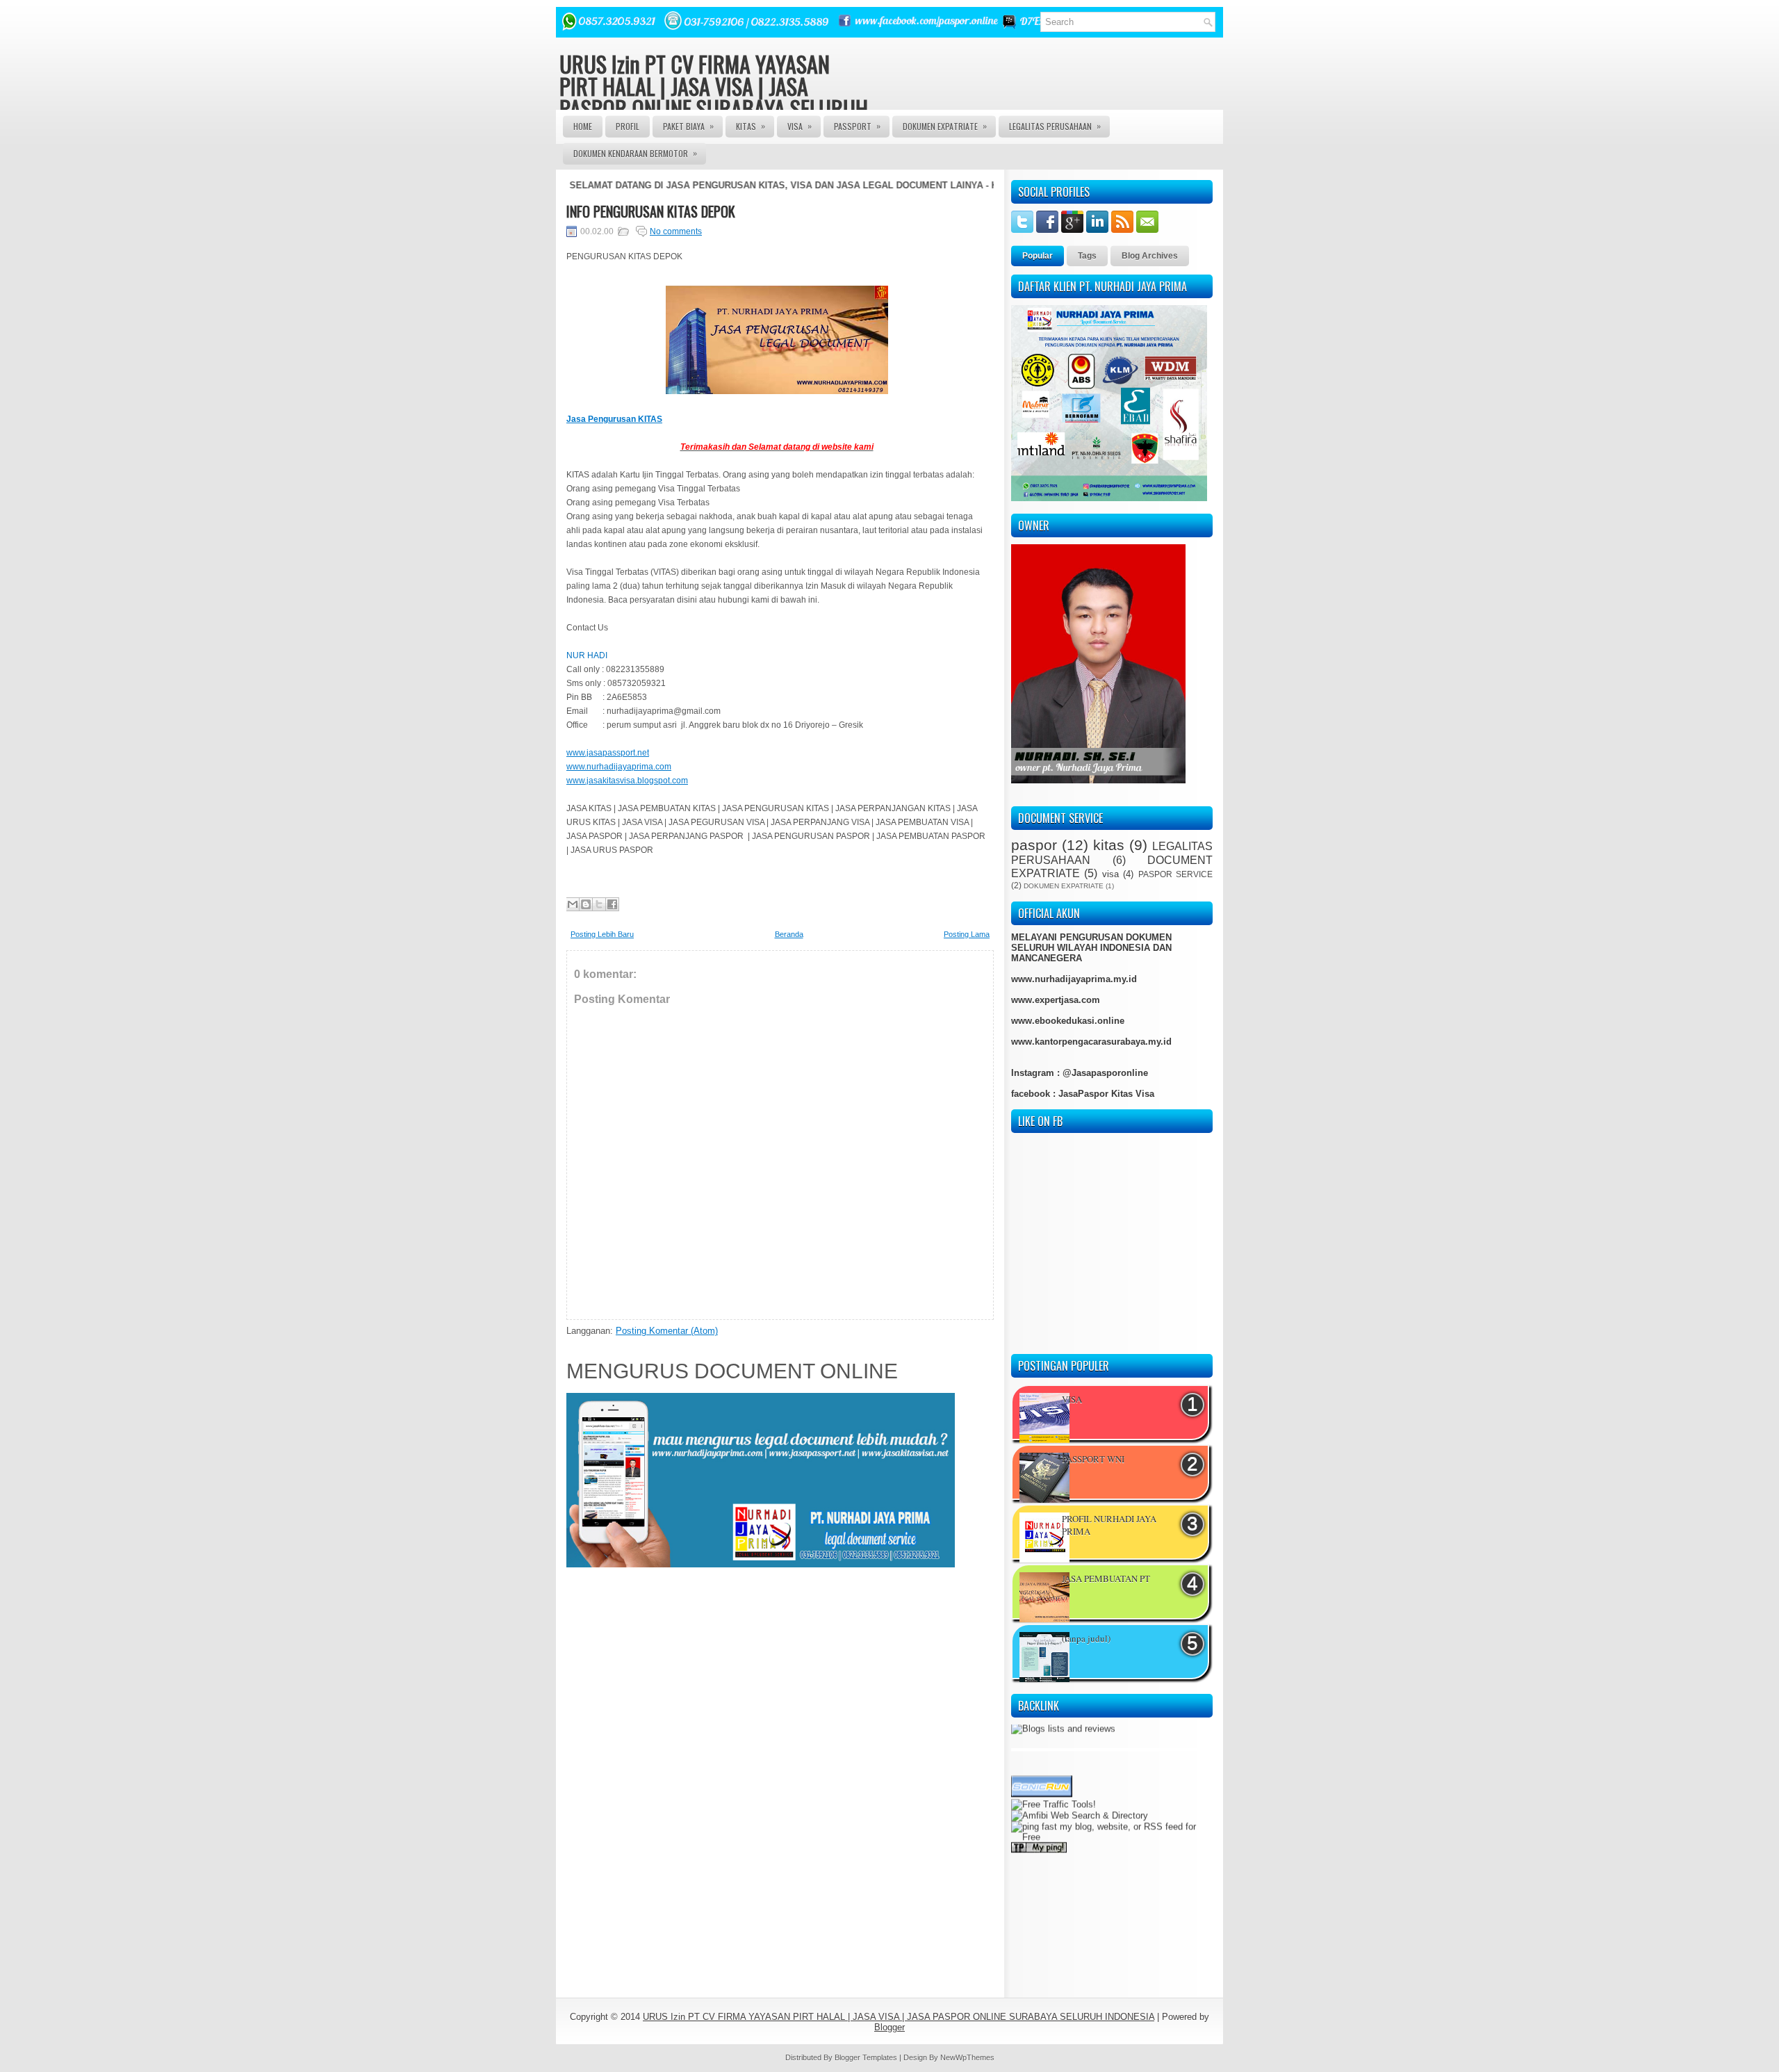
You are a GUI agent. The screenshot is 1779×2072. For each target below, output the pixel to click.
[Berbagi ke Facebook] (612, 904)
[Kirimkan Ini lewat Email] (573, 904)
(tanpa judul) (1086, 1638)
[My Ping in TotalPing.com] (1039, 1820)
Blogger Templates (866, 2057)
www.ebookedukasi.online (1068, 1021)
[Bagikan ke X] (599, 904)
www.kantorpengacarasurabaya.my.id (1091, 1042)
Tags (1087, 256)
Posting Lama (967, 934)
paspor (1034, 845)
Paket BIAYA (688, 126)
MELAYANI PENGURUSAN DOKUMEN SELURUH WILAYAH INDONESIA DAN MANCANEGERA (1091, 948)
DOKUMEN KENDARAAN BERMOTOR (635, 153)
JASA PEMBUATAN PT (1106, 1579)
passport (857, 126)
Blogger (889, 2027)
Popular (1038, 256)
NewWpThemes (967, 2057)
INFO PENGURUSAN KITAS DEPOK (651, 211)
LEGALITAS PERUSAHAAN (1055, 126)
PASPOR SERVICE (1175, 874)
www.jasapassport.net (608, 753)
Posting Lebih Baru (602, 934)
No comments (676, 231)
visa (1110, 874)
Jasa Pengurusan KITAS (614, 419)
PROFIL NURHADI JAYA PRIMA (1109, 1525)
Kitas (751, 126)
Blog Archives (1150, 256)
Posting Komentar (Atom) (667, 1331)
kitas (1109, 845)
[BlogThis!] (586, 904)
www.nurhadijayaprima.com (619, 767)
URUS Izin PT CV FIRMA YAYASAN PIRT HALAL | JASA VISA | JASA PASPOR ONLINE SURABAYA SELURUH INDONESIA (714, 97)
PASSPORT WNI (1093, 1459)
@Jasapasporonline (1105, 1073)
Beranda (789, 934)
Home (583, 126)
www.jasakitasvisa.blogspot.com (627, 781)
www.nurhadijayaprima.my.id (1074, 979)
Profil (628, 126)
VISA (800, 126)
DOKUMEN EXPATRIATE (945, 126)
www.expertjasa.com (1056, 1000)
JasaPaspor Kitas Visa (1106, 1094)
